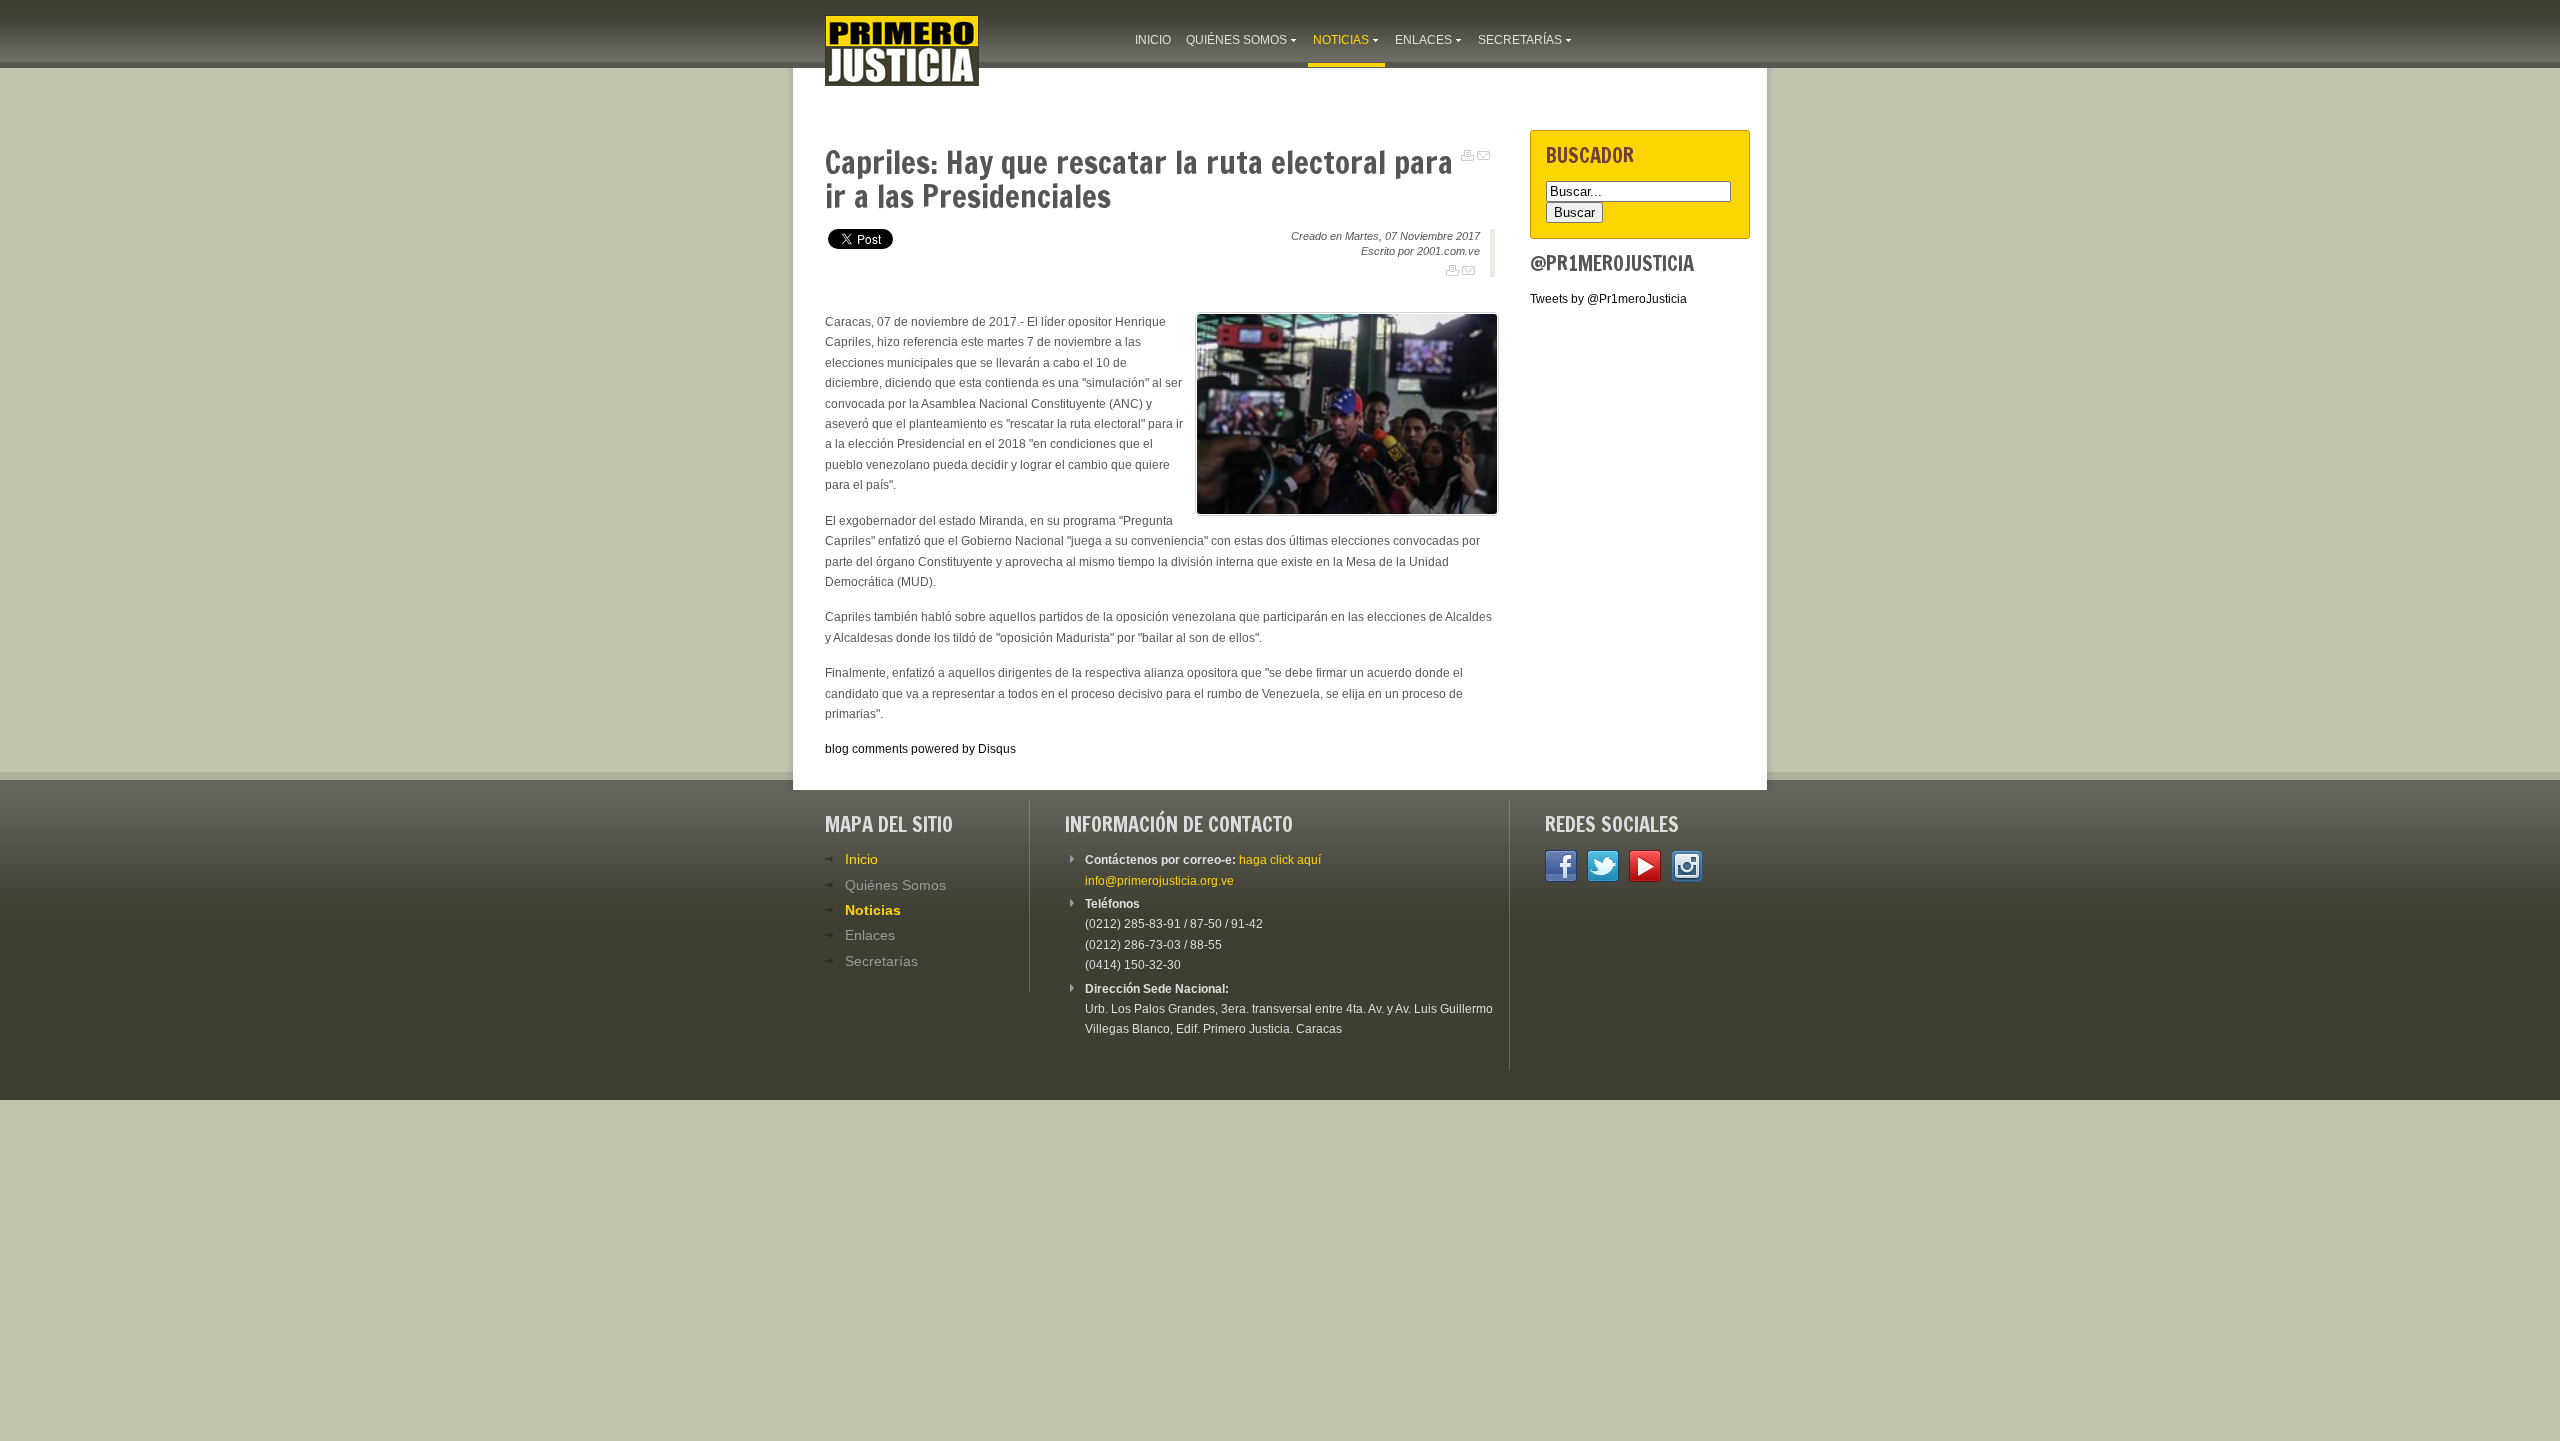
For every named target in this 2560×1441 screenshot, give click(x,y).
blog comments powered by (920, 749)
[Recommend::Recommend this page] (1483, 156)
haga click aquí (1280, 860)
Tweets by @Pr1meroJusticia (1608, 299)
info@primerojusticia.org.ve (1159, 881)
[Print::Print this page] (1467, 156)
